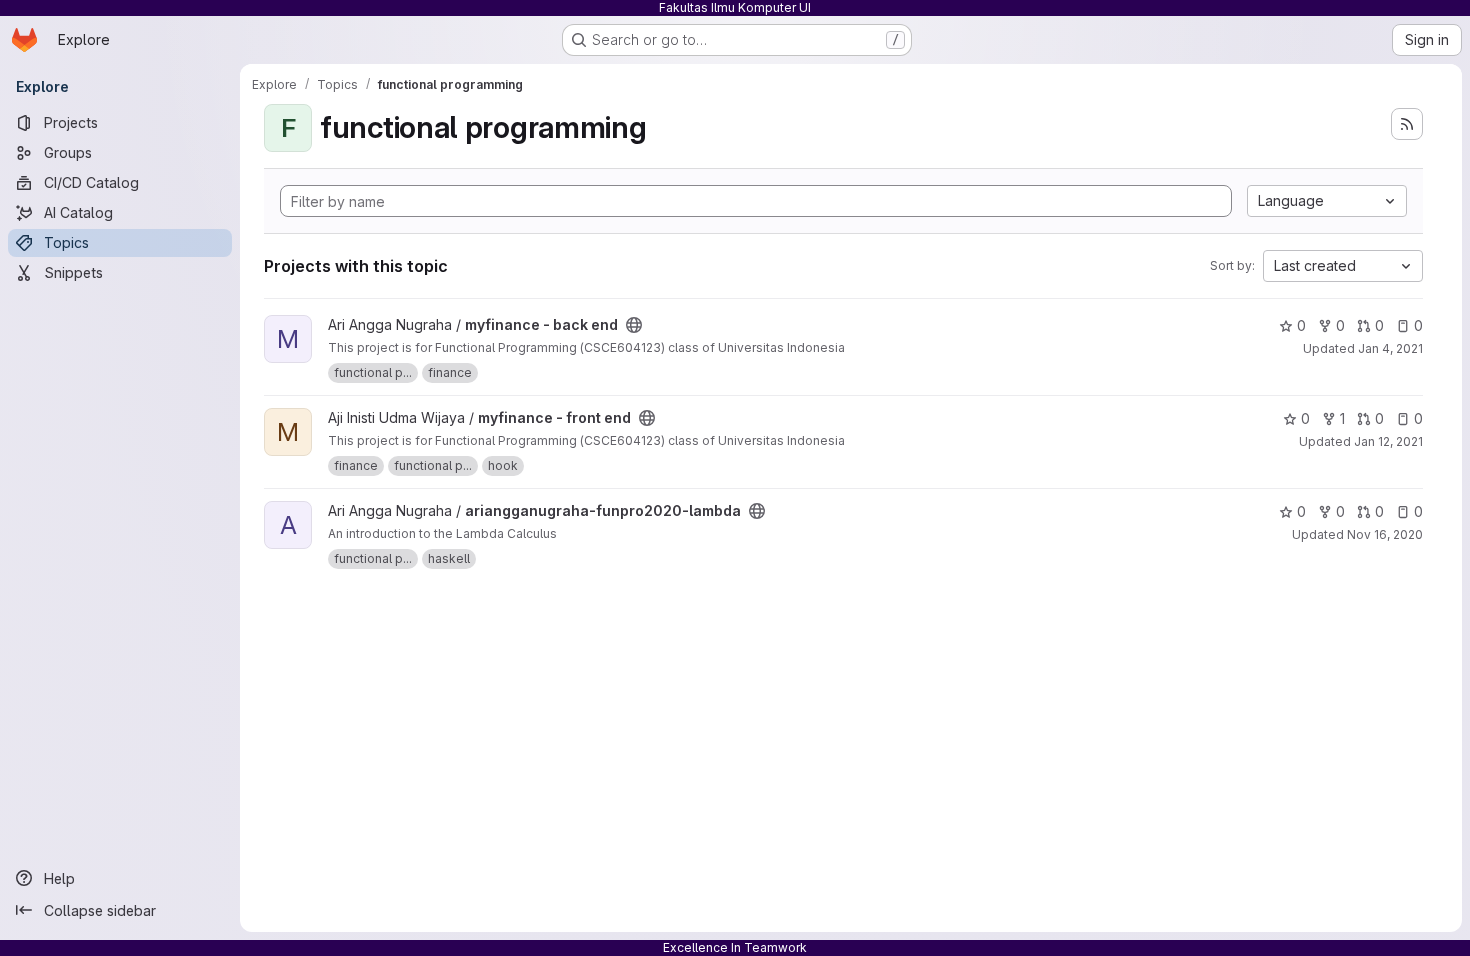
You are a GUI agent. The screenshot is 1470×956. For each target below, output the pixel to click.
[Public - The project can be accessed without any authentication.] (634, 325)
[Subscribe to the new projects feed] (1407, 124)
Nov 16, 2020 (1385, 534)
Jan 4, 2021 (1390, 348)
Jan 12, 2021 (1388, 441)
